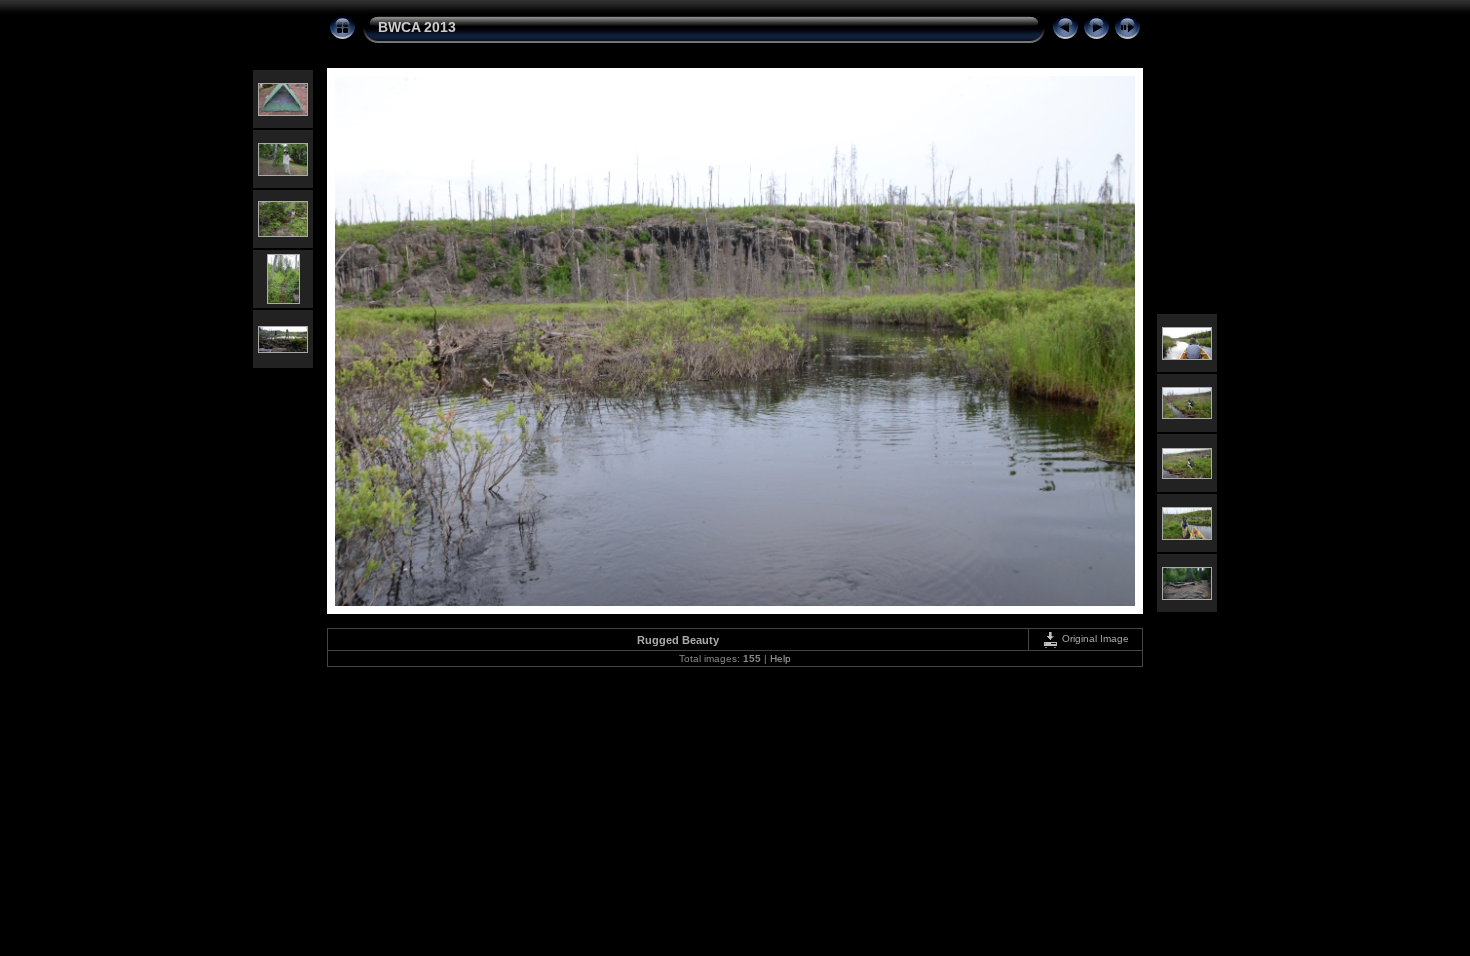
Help (780, 658)
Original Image (1094, 638)
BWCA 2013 (417, 27)
